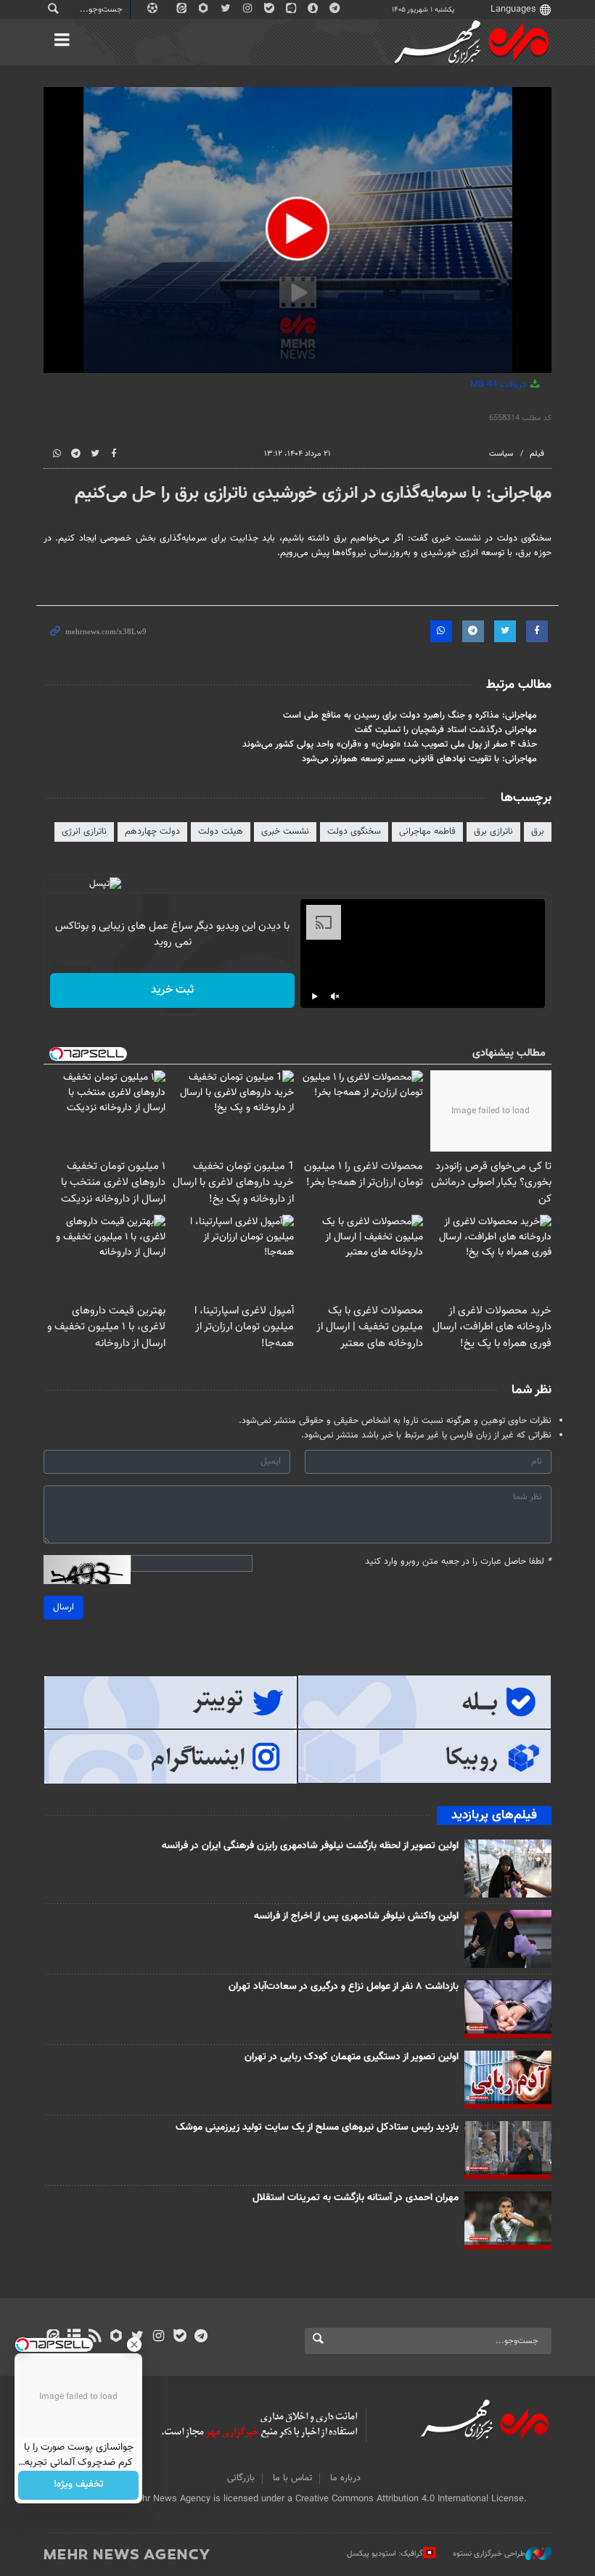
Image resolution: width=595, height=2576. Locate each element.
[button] (297, 229)
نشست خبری (285, 832)
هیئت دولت (221, 832)
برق (538, 832)
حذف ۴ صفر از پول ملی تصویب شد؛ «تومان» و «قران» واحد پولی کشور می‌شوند (390, 745)
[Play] (315, 996)
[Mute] (335, 996)
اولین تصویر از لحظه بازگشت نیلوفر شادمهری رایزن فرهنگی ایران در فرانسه (310, 1846)
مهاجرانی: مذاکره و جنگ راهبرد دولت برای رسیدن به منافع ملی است (410, 715)
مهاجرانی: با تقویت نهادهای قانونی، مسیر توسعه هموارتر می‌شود (419, 759)
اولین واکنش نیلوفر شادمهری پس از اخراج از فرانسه (356, 1916)
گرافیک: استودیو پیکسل (385, 2554)
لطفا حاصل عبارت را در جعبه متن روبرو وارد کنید (458, 1562)
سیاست (501, 454)
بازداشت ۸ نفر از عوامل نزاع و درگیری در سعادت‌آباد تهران (344, 1987)
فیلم (537, 454)
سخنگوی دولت (354, 832)
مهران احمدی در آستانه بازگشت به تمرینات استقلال (356, 2198)
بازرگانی (241, 2478)
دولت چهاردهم (152, 832)
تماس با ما (292, 2478)
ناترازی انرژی (84, 832)
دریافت (500, 385)
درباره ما (345, 2478)
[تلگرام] (201, 2337)
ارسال (63, 1607)
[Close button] (134, 2345)
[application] (297, 230)
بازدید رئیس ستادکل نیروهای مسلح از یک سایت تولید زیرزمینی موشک (317, 2128)
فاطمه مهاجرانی (427, 832)
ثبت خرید (172, 990)
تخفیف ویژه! (79, 2485)
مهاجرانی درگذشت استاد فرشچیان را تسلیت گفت (446, 730)
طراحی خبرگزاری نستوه (489, 2554)
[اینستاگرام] (159, 2337)
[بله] (180, 2337)
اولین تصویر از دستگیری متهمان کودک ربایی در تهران (352, 2057)
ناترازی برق (493, 832)
